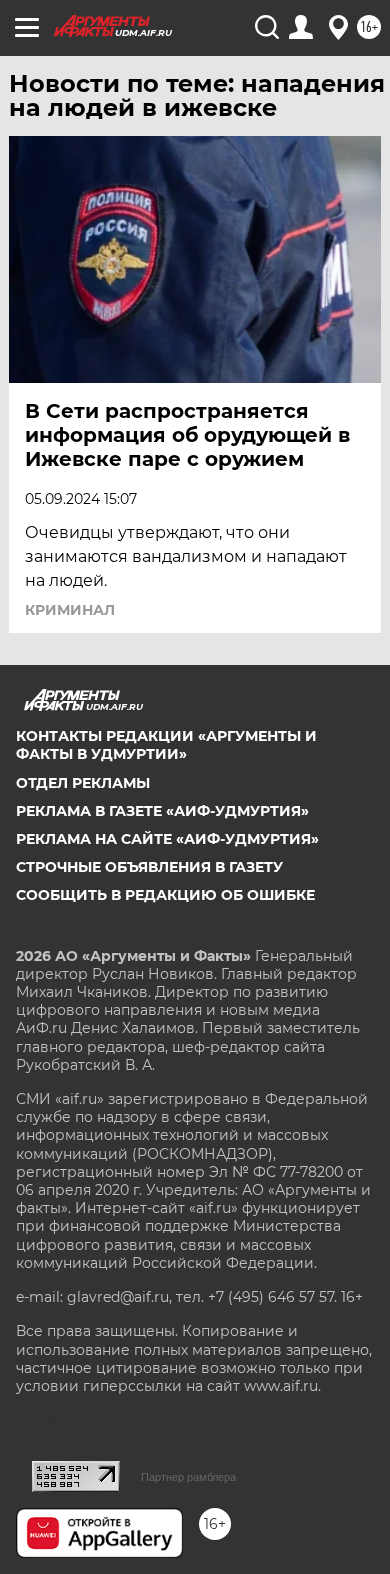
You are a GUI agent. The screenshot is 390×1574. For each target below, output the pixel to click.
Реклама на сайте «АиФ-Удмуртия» (167, 839)
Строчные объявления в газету (149, 867)
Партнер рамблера (188, 1477)
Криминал (70, 610)
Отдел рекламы (83, 783)
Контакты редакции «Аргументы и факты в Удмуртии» (166, 745)
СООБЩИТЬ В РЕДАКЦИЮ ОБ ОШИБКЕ (165, 895)
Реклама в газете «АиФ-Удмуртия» (162, 811)
